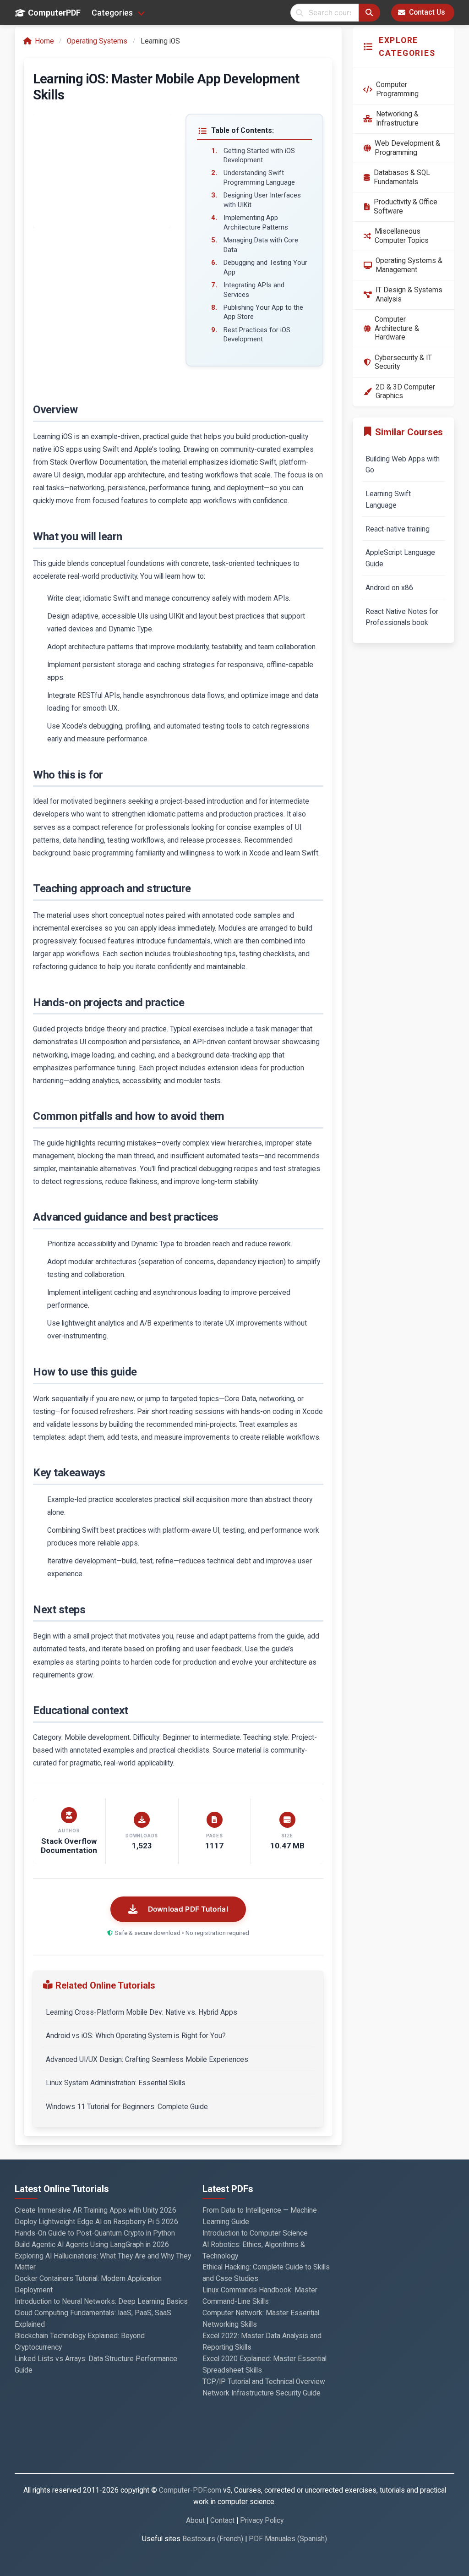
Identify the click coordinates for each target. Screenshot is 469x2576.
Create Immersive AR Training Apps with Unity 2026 (95, 2210)
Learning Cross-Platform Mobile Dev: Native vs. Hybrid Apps (142, 2012)
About (195, 2521)
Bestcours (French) (213, 2539)
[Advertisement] (102, 171)
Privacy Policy (262, 2521)
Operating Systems (97, 41)
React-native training (398, 529)
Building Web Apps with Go (403, 465)
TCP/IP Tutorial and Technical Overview (264, 2382)
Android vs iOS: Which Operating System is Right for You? (136, 2036)
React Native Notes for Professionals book (402, 617)
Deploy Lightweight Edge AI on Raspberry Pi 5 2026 (96, 2222)
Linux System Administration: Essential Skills (116, 2083)
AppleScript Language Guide (400, 558)
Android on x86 (389, 588)
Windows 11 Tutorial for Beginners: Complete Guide (127, 2107)
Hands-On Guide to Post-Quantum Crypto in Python (95, 2233)
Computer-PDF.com (190, 2490)
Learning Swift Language (388, 500)
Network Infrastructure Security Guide (262, 2393)
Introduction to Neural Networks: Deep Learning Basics (101, 2302)
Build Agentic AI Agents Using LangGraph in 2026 (92, 2245)
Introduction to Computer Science (255, 2233)
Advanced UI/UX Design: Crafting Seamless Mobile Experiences (147, 2060)
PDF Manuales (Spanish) (288, 2539)
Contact (222, 2521)
